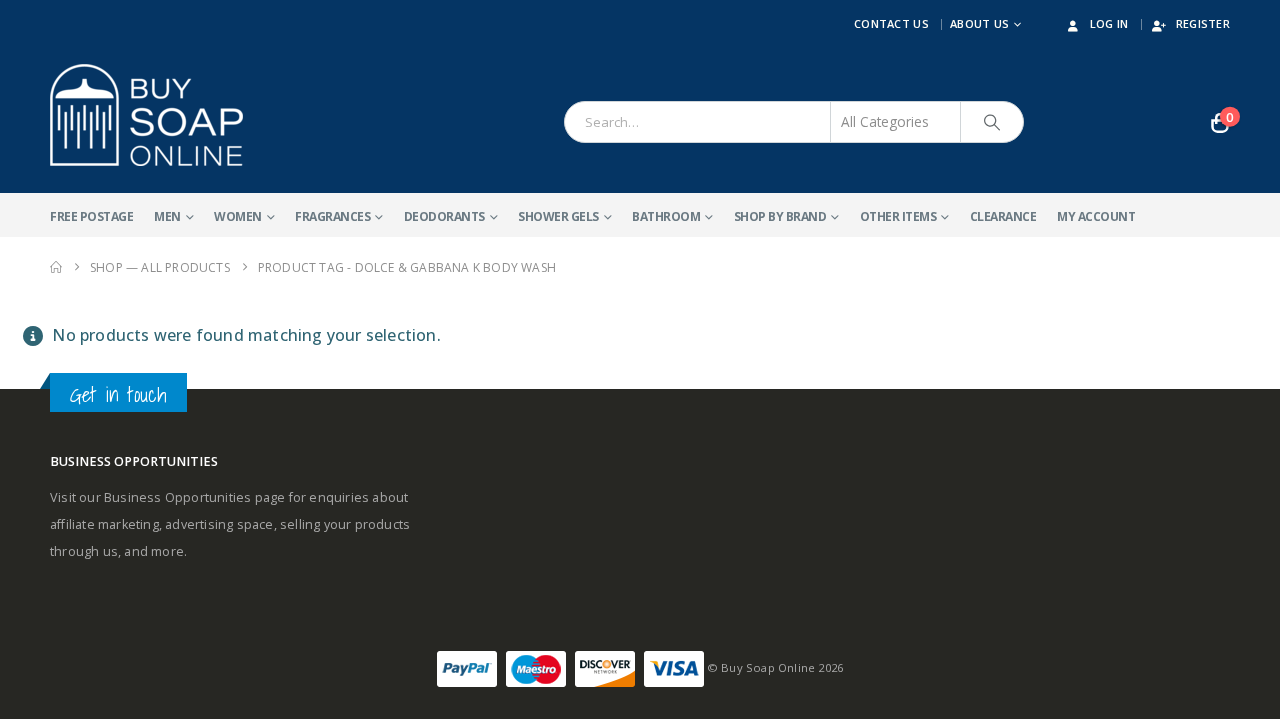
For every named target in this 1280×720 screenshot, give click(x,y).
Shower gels (558, 216)
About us (979, 23)
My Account (1096, 216)
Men (167, 216)
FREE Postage (91, 216)
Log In (1109, 23)
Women (238, 216)
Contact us (891, 23)
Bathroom (666, 216)
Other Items (898, 216)
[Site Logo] (146, 115)
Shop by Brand (780, 216)
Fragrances (332, 216)
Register (1203, 23)
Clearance (1003, 216)
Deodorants (444, 216)
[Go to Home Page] (56, 267)
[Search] (992, 122)
